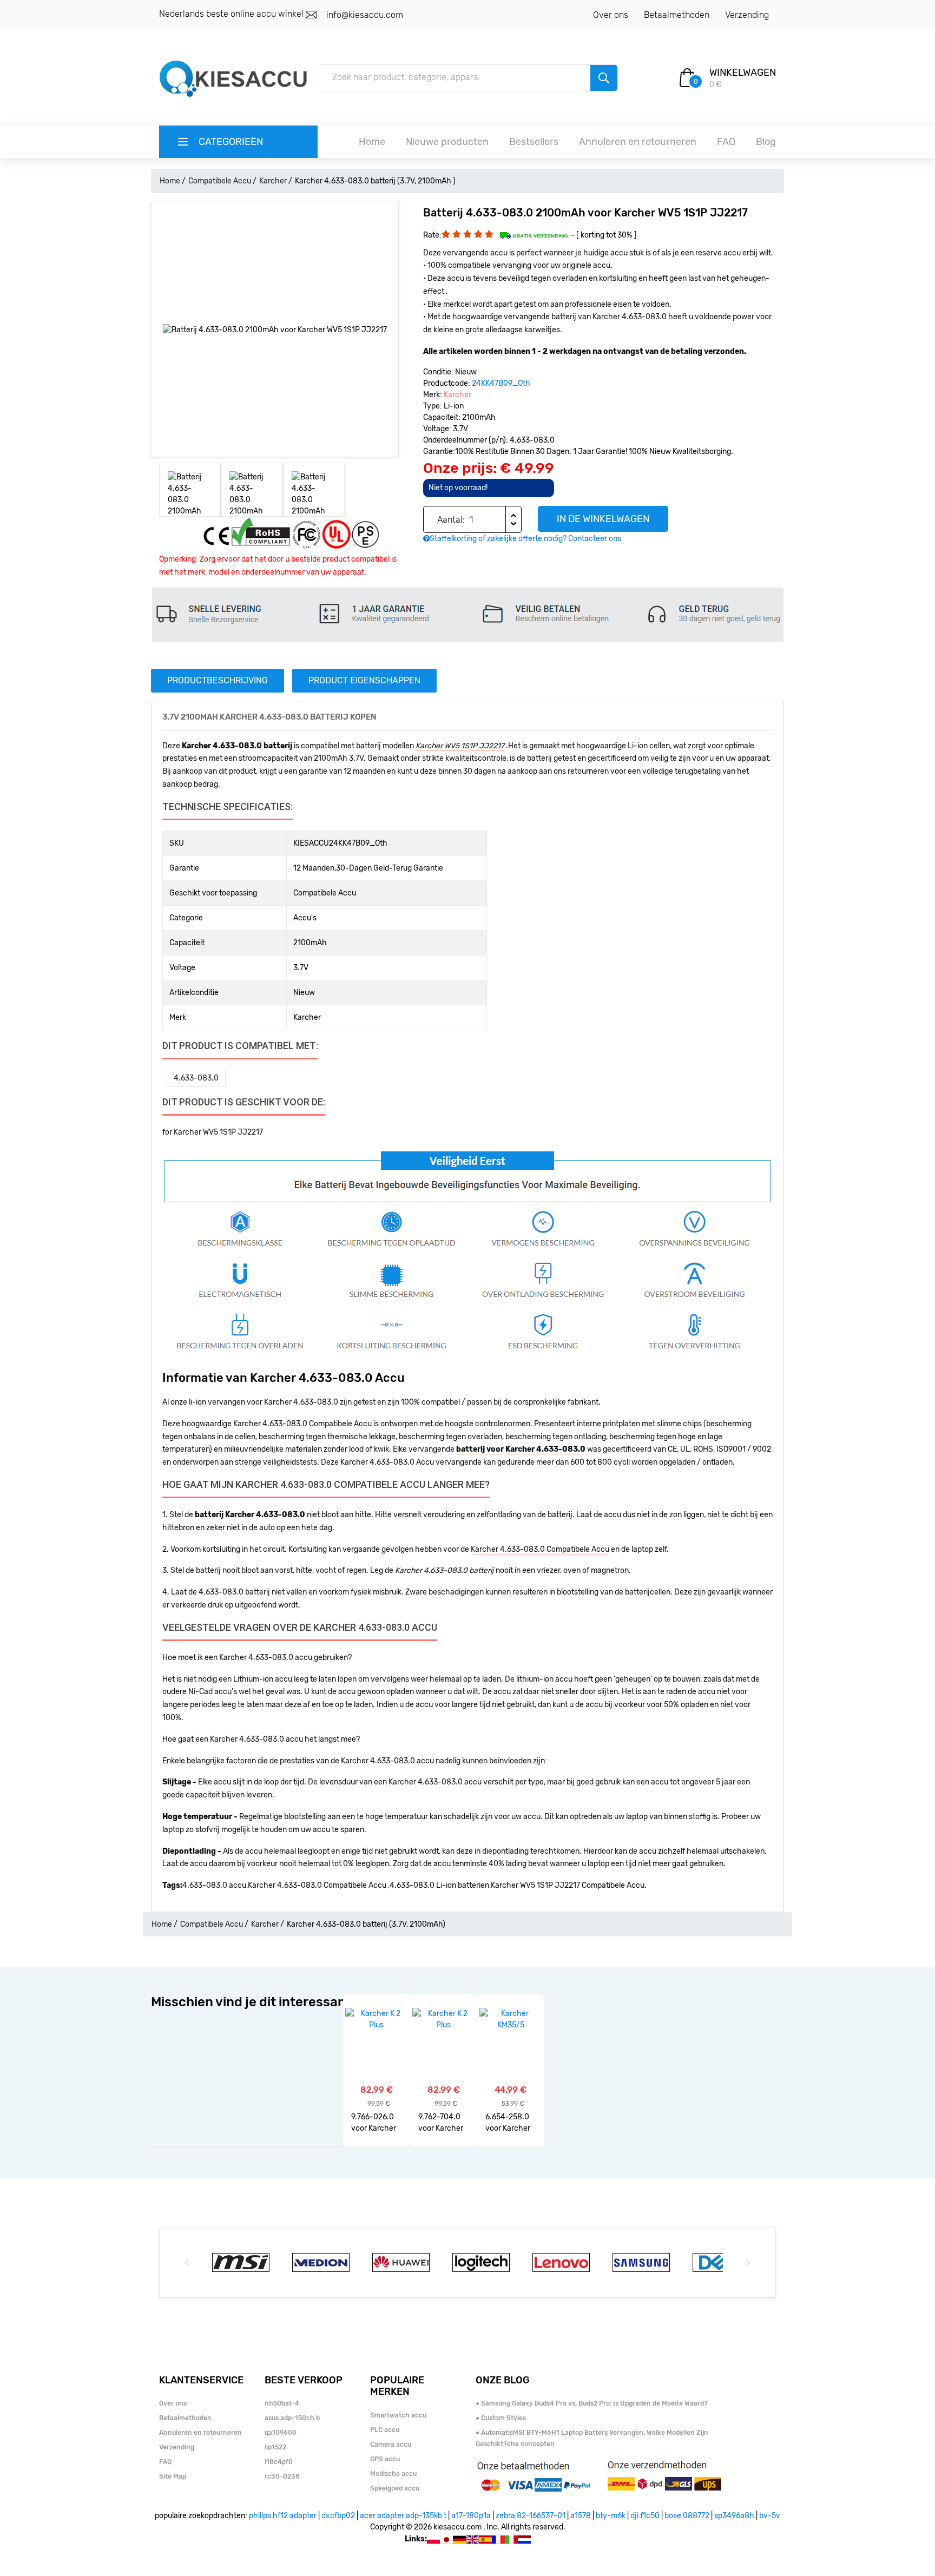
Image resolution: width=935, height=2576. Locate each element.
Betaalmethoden (677, 15)
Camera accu (391, 2445)
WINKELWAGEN (743, 73)
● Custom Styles (501, 2418)
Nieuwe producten (447, 142)
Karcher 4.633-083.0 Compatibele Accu (540, 1549)
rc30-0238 (282, 2476)
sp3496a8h (734, 2516)
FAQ (726, 142)
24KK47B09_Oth (501, 383)
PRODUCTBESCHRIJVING (218, 680)
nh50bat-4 (282, 2403)
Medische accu (393, 2474)
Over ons (611, 15)
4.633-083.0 (196, 1078)
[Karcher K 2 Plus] (376, 2019)
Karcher (273, 181)
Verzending (747, 15)
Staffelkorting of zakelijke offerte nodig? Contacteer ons (525, 539)
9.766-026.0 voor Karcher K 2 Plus (374, 2123)
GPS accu (385, 2459)
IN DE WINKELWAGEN (603, 519)
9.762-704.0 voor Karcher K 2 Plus (441, 2123)
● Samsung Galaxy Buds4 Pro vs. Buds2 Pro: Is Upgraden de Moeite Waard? (592, 2403)
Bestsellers (534, 142)
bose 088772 (687, 2516)
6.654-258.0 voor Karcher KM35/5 (508, 2123)
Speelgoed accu (395, 2488)
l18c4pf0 (279, 2462)
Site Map (173, 2476)
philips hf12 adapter (283, 2516)
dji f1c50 (645, 2516)
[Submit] (604, 78)
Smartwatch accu (398, 2415)
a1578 (581, 2516)
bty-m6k (611, 2516)
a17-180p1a (471, 2516)
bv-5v (770, 2516)
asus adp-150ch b (292, 2418)
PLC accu (385, 2430)
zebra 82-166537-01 (531, 2516)
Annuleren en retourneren (638, 142)
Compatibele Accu (220, 181)
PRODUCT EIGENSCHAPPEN (364, 680)
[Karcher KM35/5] (511, 2019)
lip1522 (275, 2447)
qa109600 (281, 2433)
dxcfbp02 (338, 2516)
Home (372, 142)
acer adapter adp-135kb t (403, 2516)
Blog (766, 142)
